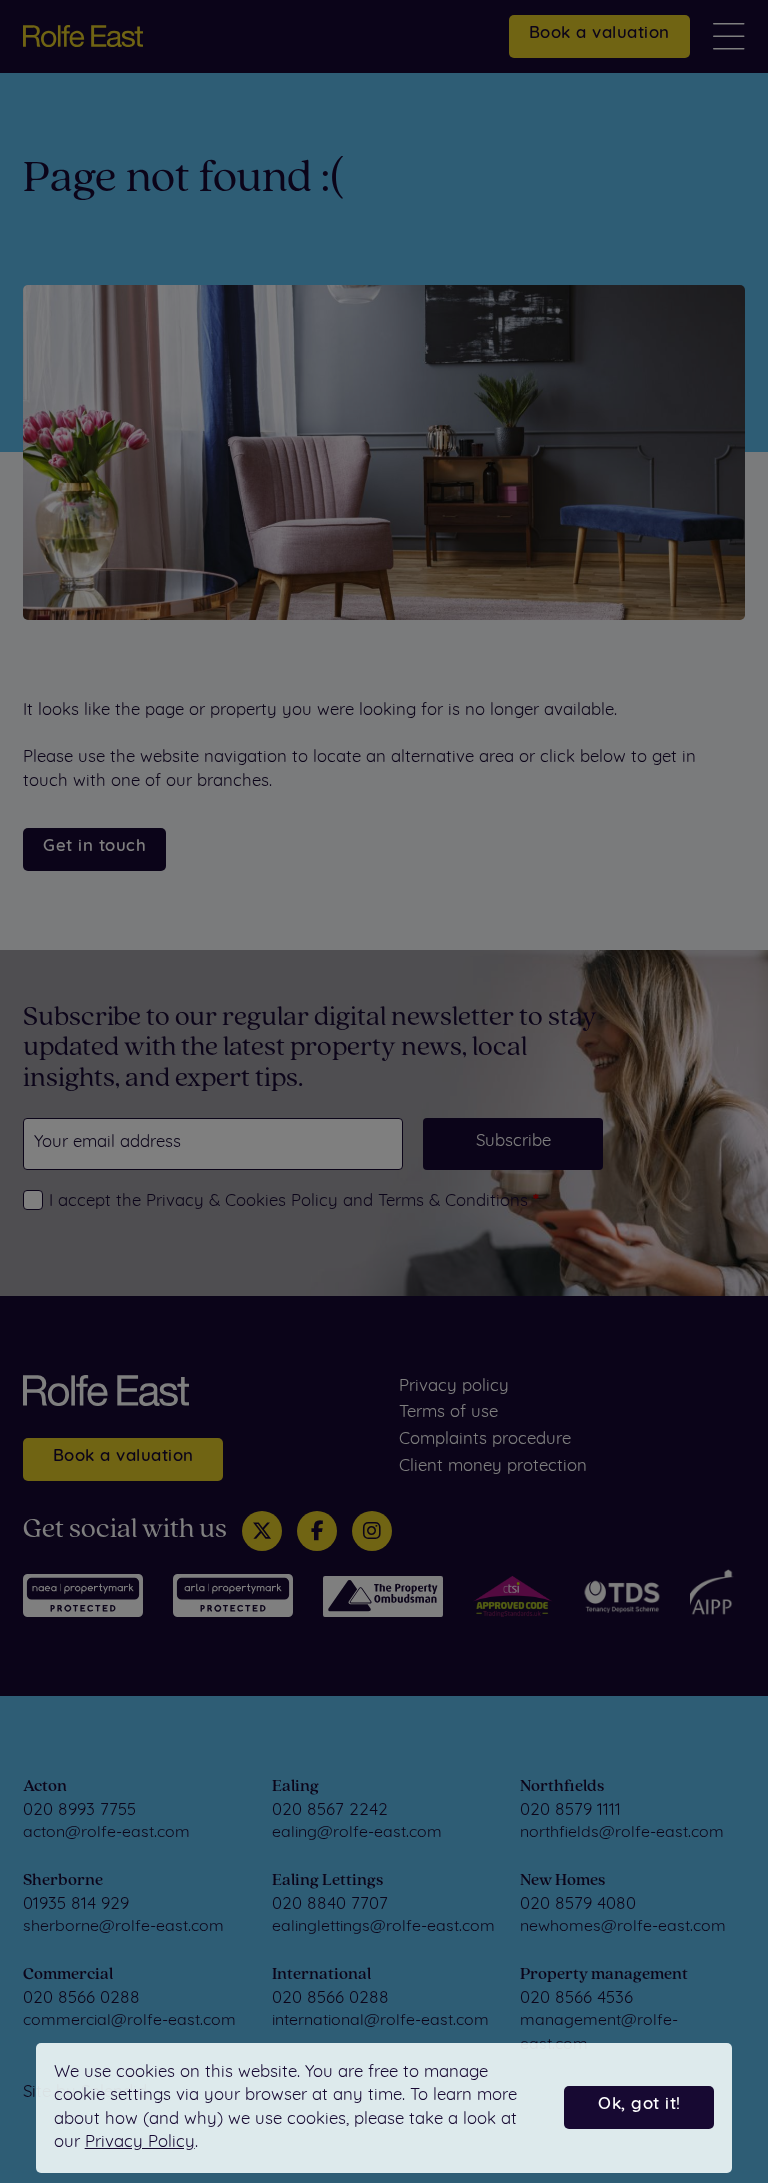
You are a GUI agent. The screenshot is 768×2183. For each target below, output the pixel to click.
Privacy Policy (140, 2142)
